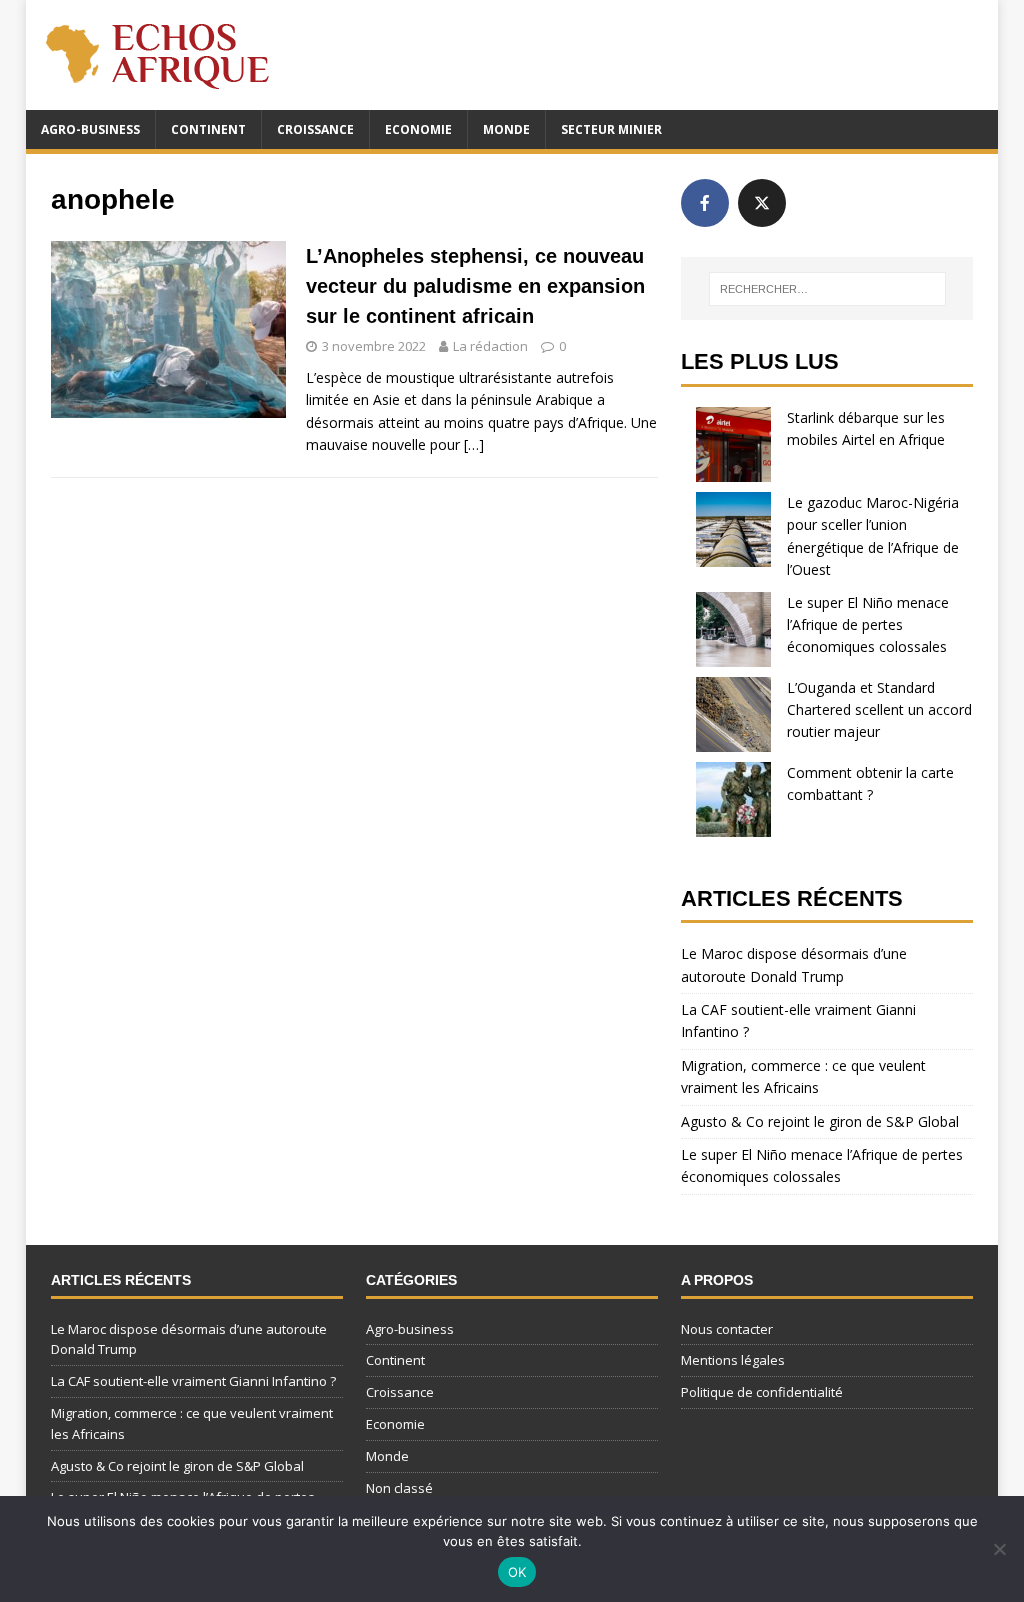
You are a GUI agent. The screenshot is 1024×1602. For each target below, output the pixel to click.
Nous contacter (727, 1329)
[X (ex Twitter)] (762, 203)
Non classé (399, 1488)
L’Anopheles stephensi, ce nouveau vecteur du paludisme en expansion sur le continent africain (475, 286)
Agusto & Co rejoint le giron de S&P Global (820, 1121)
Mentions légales (733, 1360)
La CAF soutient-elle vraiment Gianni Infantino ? (193, 1381)
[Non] (999, 1549)
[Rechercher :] (827, 289)
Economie (418, 129)
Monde (506, 129)
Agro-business (90, 129)
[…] (474, 444)
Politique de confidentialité (762, 1392)
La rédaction (490, 346)
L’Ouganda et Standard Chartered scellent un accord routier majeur (879, 710)
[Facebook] (705, 203)
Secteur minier (611, 129)
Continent (208, 129)
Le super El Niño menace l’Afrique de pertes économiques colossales (868, 625)
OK (517, 1572)
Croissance (315, 129)
